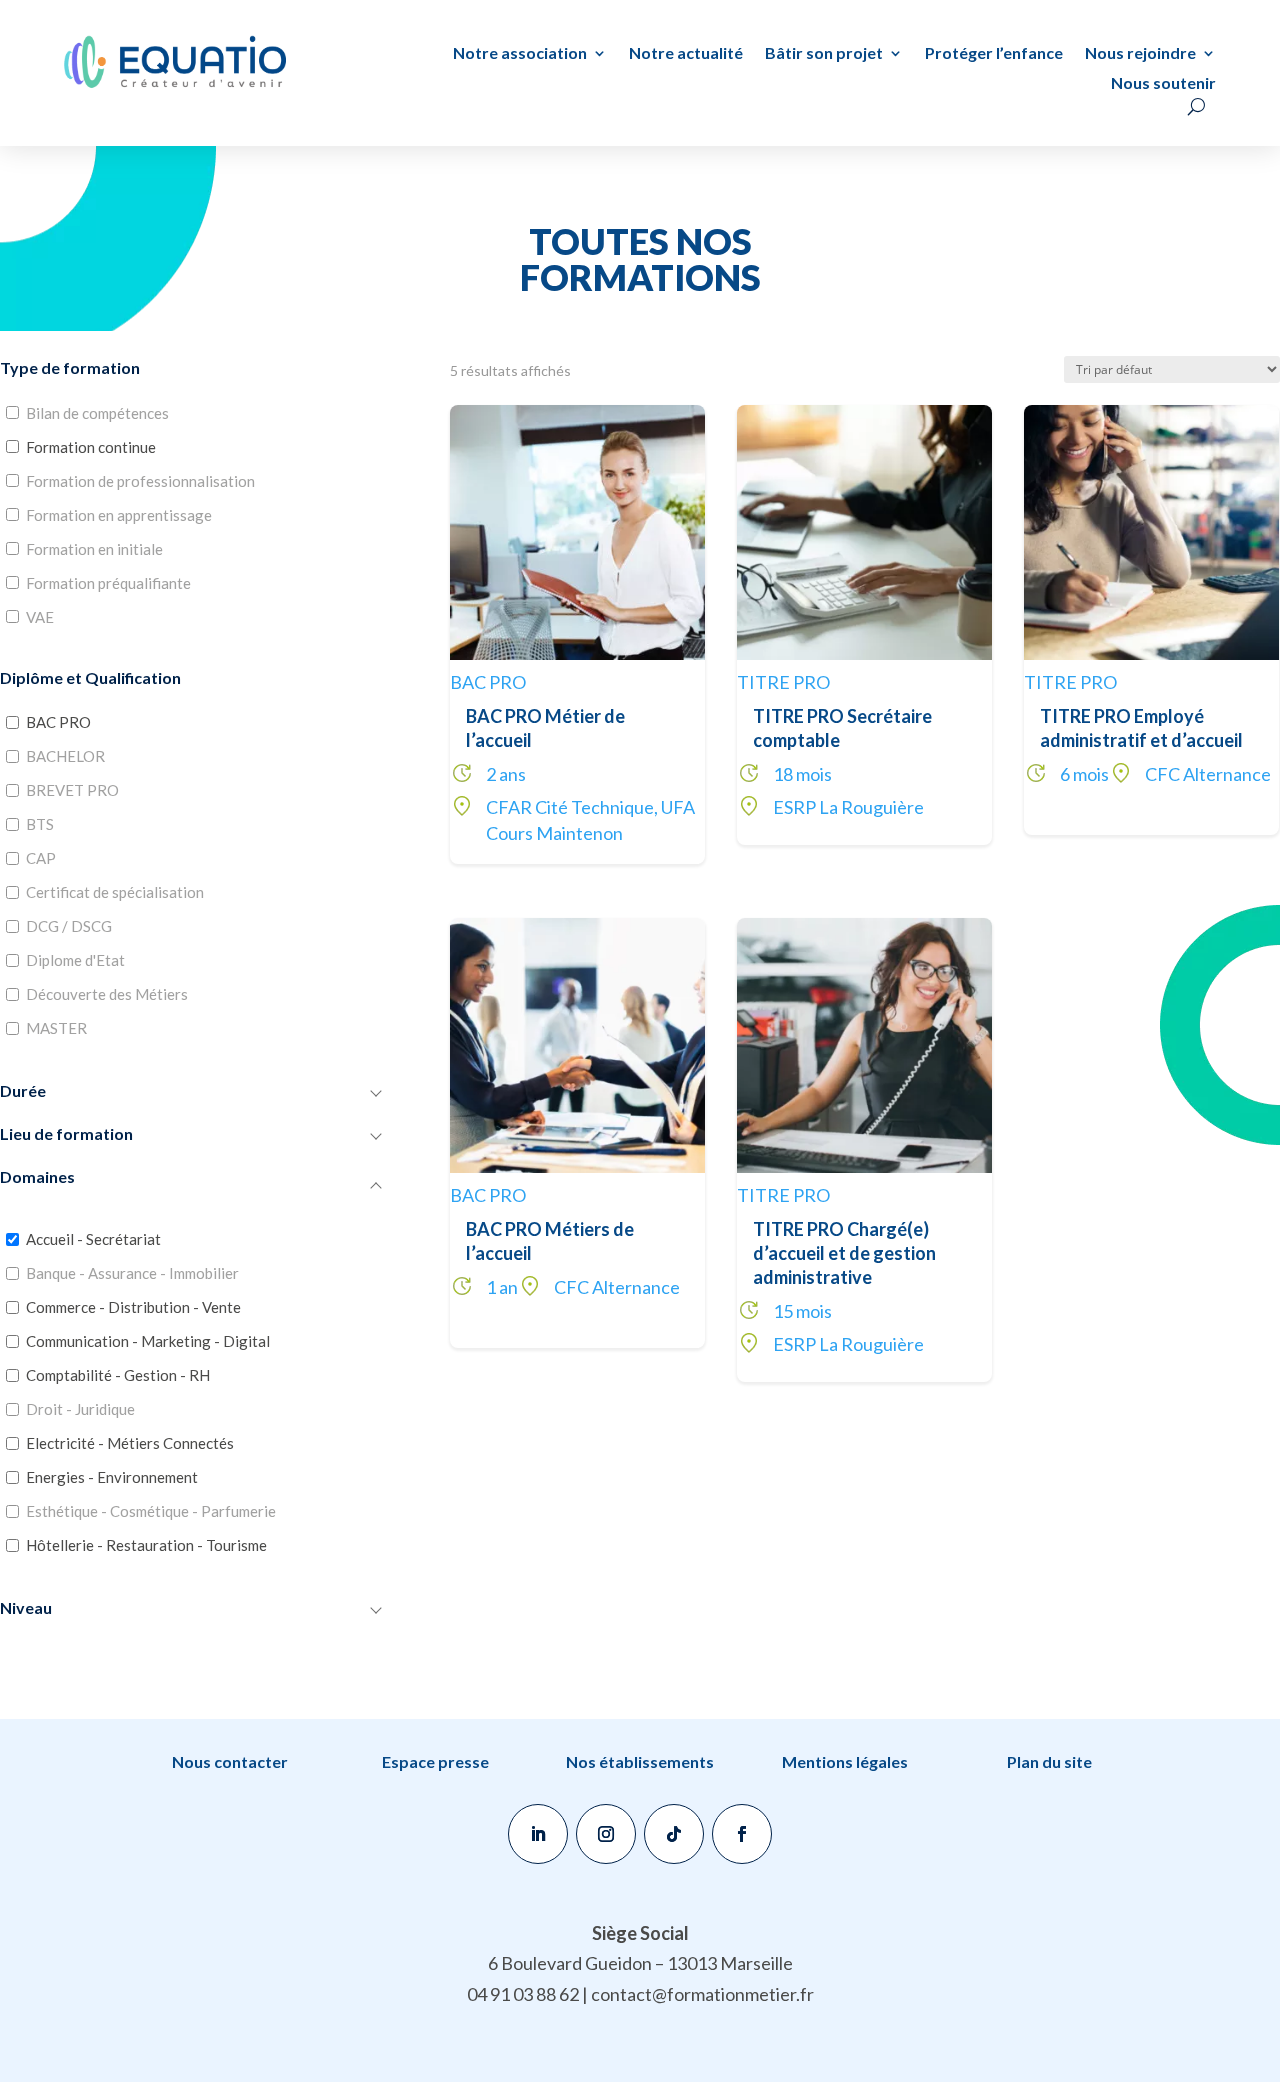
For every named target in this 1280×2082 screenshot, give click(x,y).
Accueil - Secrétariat (93, 1239)
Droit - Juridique (80, 1409)
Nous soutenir (1163, 84)
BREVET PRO (72, 790)
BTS (40, 824)
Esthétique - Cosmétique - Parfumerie (151, 1511)
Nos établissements (640, 1761)
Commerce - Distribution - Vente (133, 1307)
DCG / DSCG (69, 926)
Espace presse (435, 1761)
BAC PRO (58, 722)
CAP (41, 858)
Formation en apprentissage (119, 515)
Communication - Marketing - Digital (148, 1341)
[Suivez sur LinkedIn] (538, 1834)
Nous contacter (230, 1761)
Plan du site (1049, 1761)
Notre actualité (686, 54)
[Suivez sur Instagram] (606, 1834)
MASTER (56, 1028)
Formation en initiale (94, 549)
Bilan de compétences (97, 413)
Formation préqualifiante (108, 583)
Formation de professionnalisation (140, 481)
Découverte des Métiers (107, 994)
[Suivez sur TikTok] (674, 1834)
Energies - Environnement (112, 1477)
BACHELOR (65, 756)
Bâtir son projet (824, 54)
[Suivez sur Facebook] (742, 1834)
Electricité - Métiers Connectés (130, 1443)
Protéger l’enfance (994, 54)
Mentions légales (845, 1761)
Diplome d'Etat (75, 960)
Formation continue (91, 447)
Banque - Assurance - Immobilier (132, 1273)
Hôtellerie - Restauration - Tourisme (146, 1545)
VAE (40, 617)
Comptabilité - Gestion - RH (118, 1375)
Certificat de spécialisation (115, 892)
